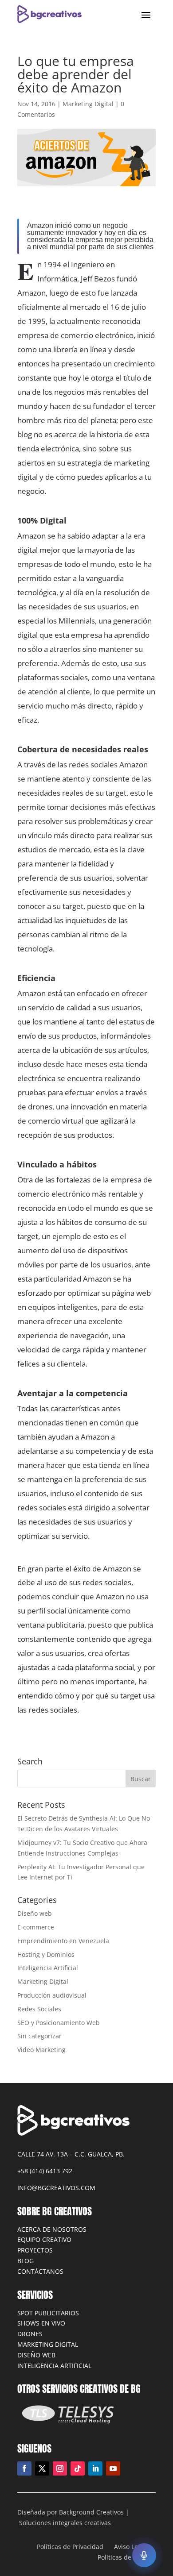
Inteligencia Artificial (48, 1968)
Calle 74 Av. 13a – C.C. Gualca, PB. (71, 2154)
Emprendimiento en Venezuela (63, 1941)
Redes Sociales (39, 2009)
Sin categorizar (39, 2036)
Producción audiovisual (52, 1995)
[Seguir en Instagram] (60, 2468)
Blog (26, 2261)
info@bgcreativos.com (56, 2188)
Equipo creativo (44, 2239)
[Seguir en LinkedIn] (95, 2468)
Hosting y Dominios (46, 1954)
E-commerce (36, 1927)
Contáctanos (40, 2271)
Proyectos (35, 2250)
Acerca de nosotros (52, 2229)
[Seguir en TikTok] (78, 2468)
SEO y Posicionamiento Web (59, 2023)
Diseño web (35, 1913)
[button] (144, 2555)
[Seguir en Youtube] (113, 2468)
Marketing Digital (88, 104)
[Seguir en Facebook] (24, 2468)
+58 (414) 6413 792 (45, 2171)
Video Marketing (41, 2050)
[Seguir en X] (42, 2468)
